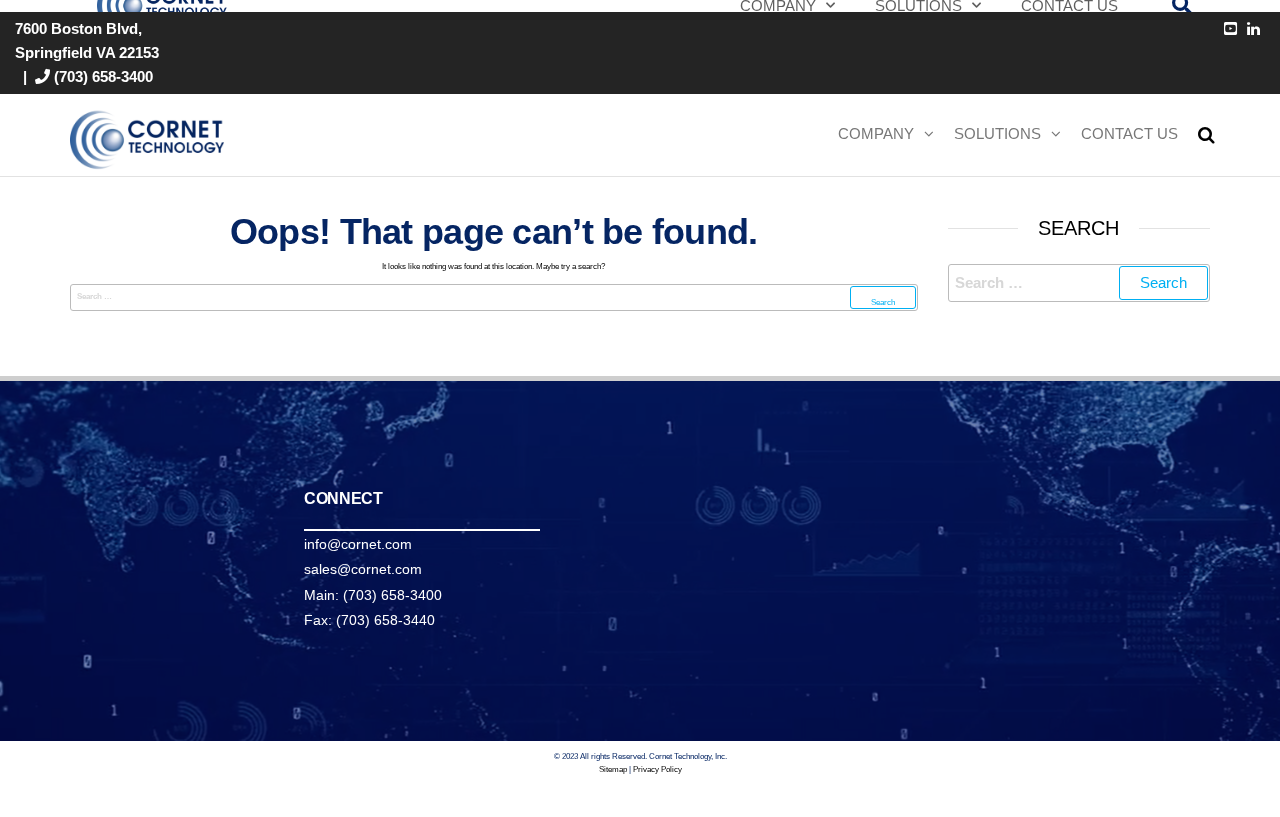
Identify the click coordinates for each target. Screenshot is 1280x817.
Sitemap (613, 769)
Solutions (997, 133)
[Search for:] (494, 297)
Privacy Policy (657, 769)
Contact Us (1129, 133)
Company (876, 133)
